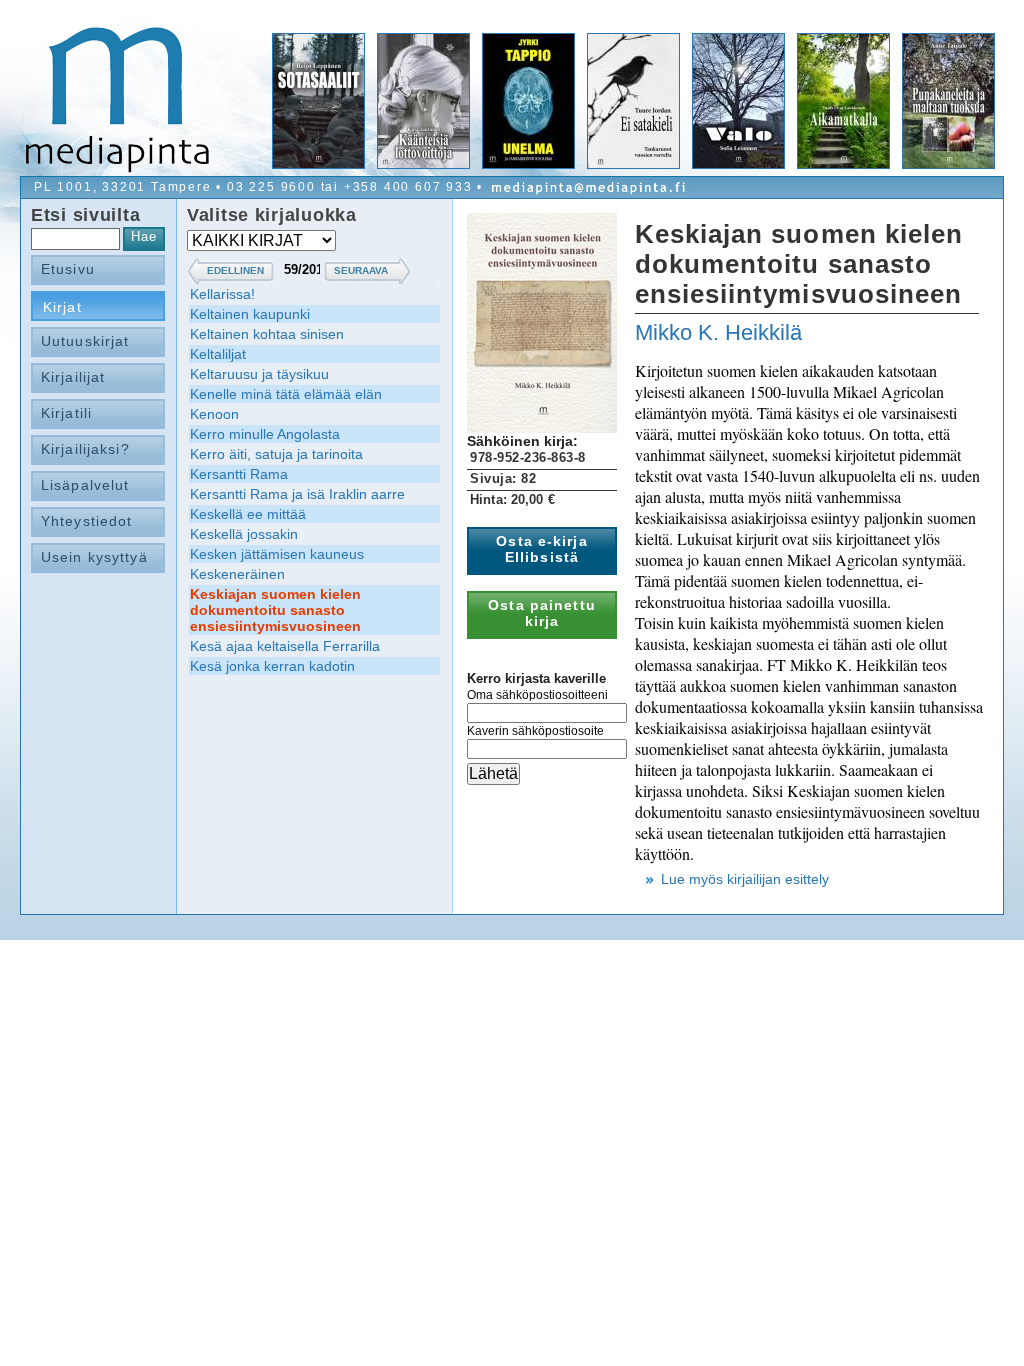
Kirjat (62, 307)
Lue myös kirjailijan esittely (745, 879)
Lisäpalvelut (85, 485)
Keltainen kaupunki (250, 314)
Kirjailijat (73, 377)
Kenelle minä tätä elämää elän (286, 394)
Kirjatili (66, 413)
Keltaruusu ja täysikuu (259, 374)
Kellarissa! (222, 294)
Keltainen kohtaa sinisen (267, 334)
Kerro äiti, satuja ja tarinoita (276, 454)
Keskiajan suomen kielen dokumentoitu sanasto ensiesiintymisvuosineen (275, 610)
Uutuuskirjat (85, 341)
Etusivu (68, 269)
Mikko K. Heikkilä (718, 332)
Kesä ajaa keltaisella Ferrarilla (285, 646)
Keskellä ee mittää (248, 514)
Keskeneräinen (237, 574)
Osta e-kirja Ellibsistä (541, 549)
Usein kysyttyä (94, 557)
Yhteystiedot (86, 521)
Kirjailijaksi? (85, 449)
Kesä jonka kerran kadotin (272, 666)
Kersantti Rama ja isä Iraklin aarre (297, 494)
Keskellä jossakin (244, 534)
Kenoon (214, 414)
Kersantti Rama (239, 474)
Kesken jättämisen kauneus (277, 554)
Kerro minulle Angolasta (265, 434)
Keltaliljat (218, 354)
